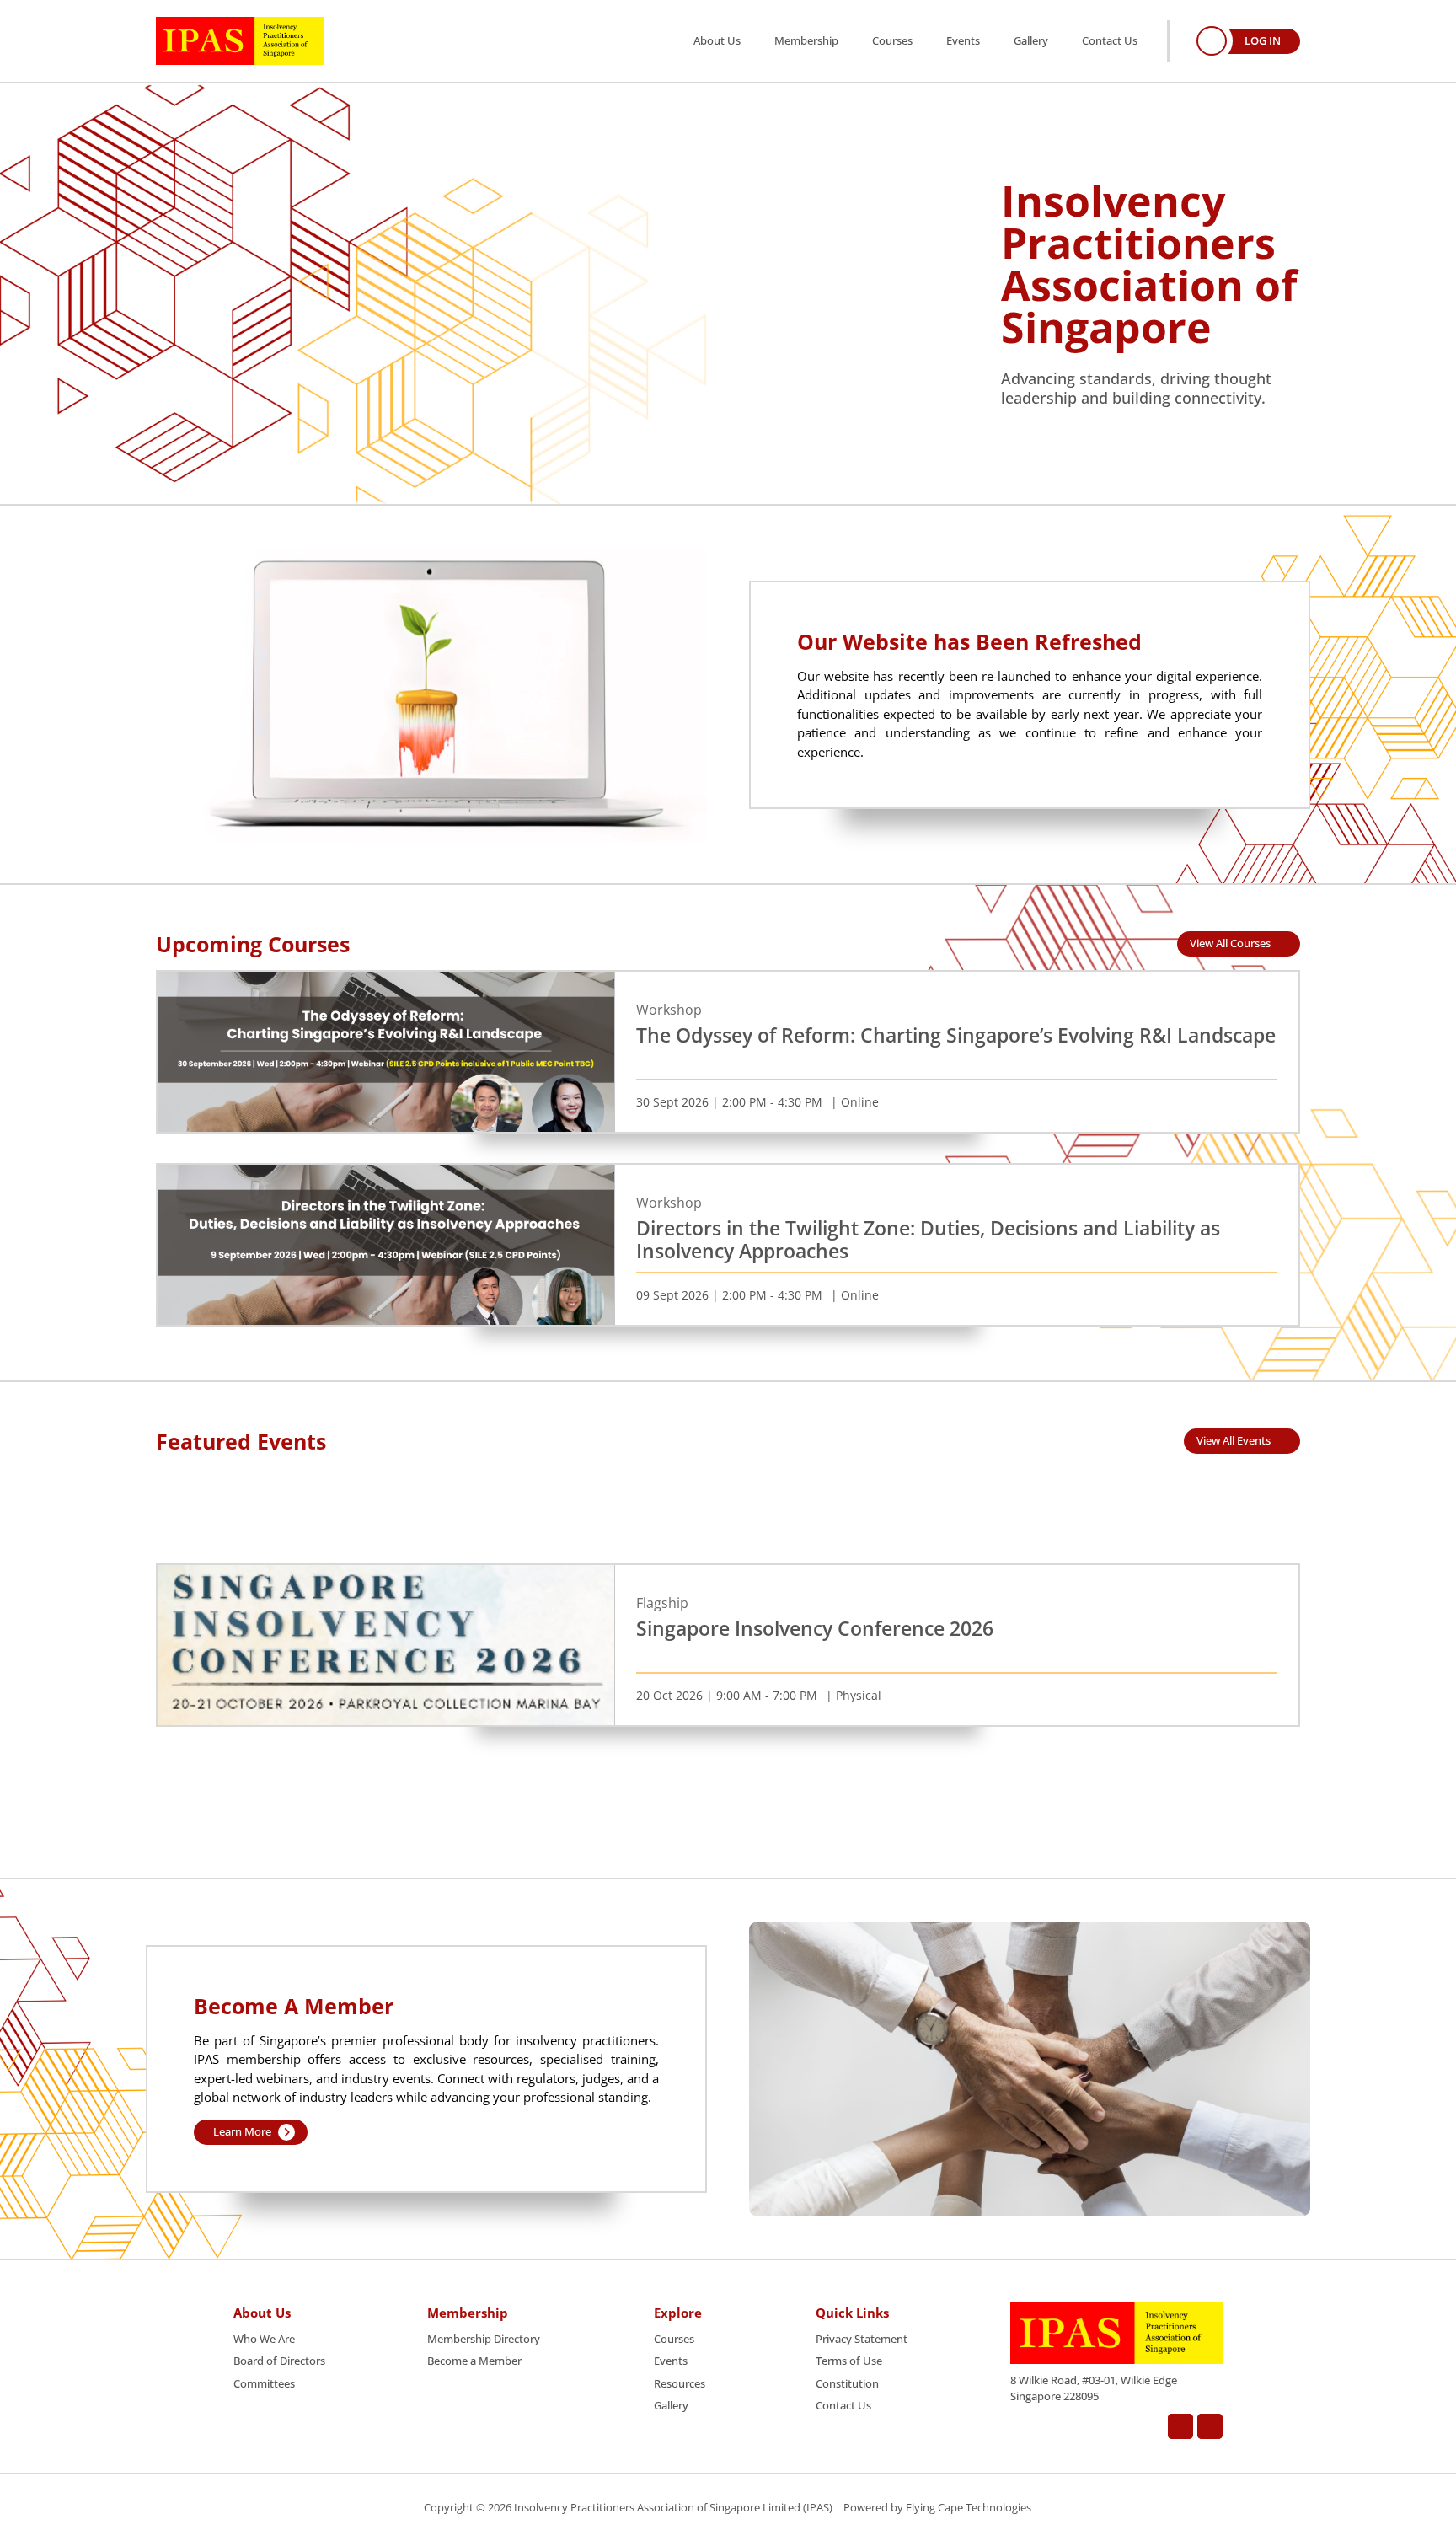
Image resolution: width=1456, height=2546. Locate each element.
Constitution (847, 2383)
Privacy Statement (862, 2339)
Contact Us (1110, 40)
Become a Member (474, 2361)
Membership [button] (806, 40)
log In (1263, 40)
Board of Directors (279, 2361)
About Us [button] (717, 40)
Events (963, 40)
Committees (264, 2383)
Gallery (1031, 40)
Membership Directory (484, 2339)
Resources (680, 2383)
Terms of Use (849, 2361)
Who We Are (264, 2339)
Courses (892, 40)
